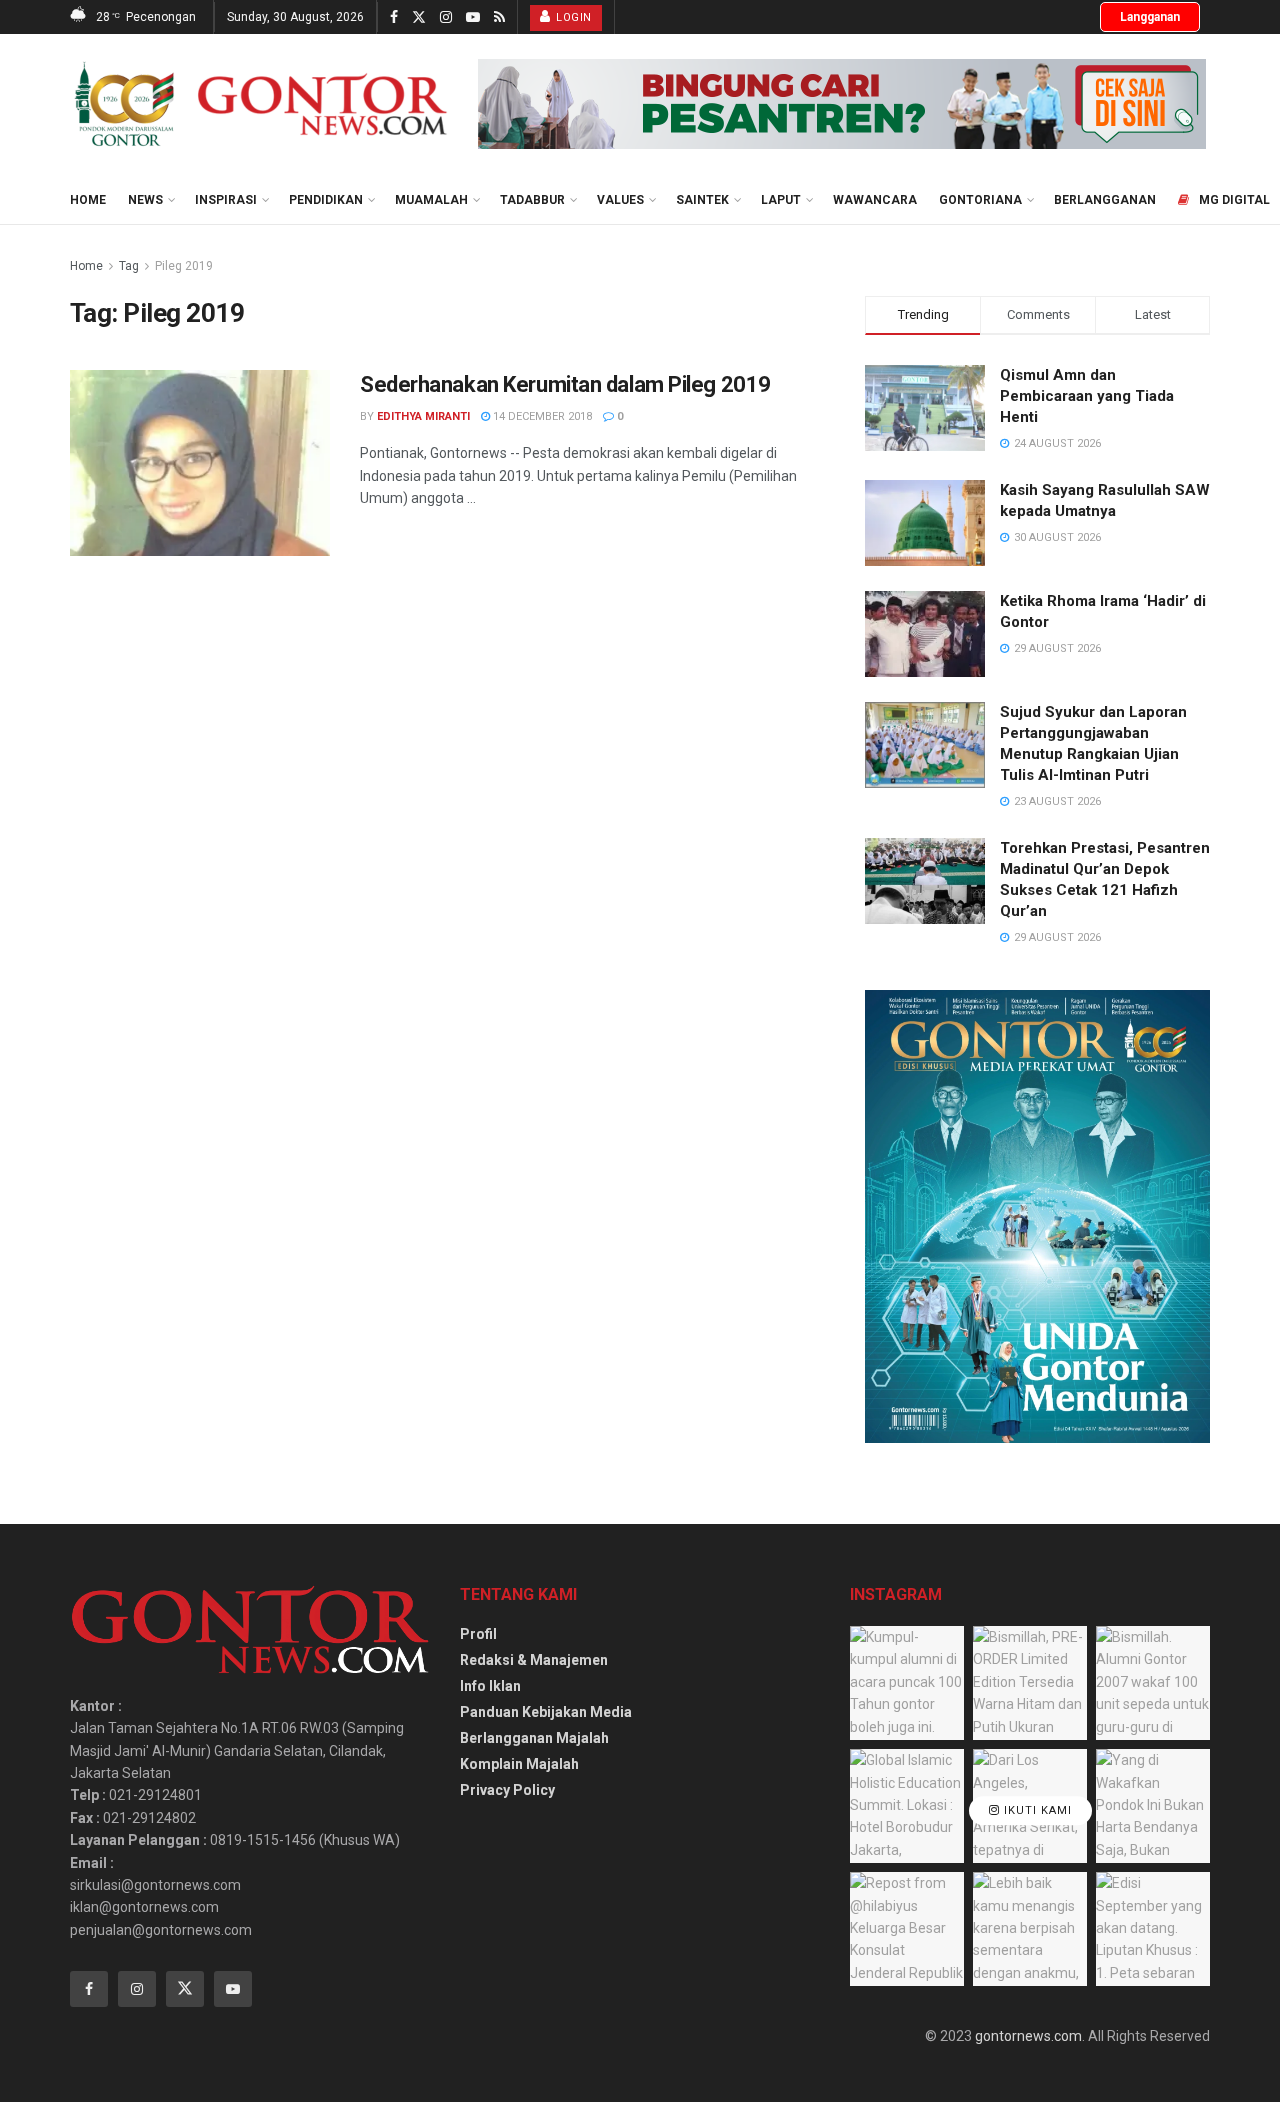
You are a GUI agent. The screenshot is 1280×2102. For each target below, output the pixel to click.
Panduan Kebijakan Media (546, 1712)
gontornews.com (1028, 2036)
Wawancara (875, 200)
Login (572, 17)
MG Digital (1234, 200)
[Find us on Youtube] (473, 17)
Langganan (1150, 17)
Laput (781, 200)
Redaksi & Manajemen (534, 1660)
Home (88, 200)
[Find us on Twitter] (419, 17)
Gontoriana (980, 200)
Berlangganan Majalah (534, 1738)
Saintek (702, 200)
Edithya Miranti (423, 416)
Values (620, 200)
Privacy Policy (507, 1790)
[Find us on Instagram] (446, 17)
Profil (478, 1634)
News (145, 200)
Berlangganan (1105, 200)
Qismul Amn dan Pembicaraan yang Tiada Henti (1087, 396)
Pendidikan (326, 200)
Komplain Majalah (519, 1764)
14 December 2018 (541, 416)
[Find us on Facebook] (394, 17)
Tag (129, 266)
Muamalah (431, 200)
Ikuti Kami (1036, 1810)
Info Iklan (490, 1686)
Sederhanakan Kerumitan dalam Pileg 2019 (565, 384)
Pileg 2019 (184, 266)
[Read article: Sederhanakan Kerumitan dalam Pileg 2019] (200, 463)
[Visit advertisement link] (842, 104)
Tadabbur (532, 200)
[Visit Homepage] (260, 104)
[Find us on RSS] (499, 17)
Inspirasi (226, 200)
